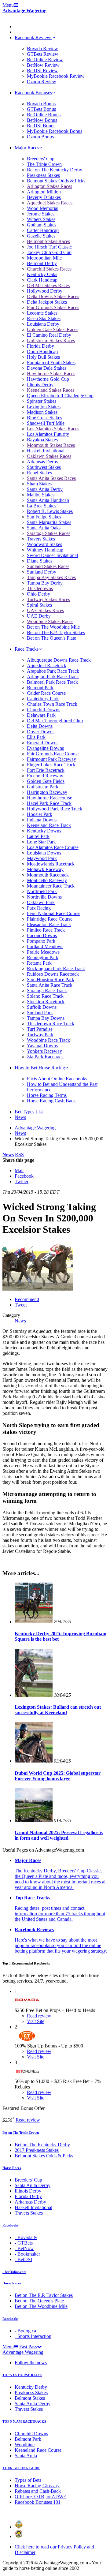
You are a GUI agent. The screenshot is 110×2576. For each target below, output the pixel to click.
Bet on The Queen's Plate (51, 638)
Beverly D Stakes (44, 197)
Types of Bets (28, 2480)
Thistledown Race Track (51, 1024)
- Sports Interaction (33, 2336)
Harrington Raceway (47, 792)
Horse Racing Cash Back (51, 1101)
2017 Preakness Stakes (37, 2150)
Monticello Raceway (47, 880)
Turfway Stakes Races (48, 599)
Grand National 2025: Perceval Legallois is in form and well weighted (59, 1835)
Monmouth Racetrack (48, 875)
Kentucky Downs (44, 831)
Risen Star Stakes (44, 318)
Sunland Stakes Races (48, 566)
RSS (19, 1155)
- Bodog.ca (25, 2331)
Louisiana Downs (44, 853)
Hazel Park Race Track (49, 803)
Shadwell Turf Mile (46, 423)
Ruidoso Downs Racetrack (53, 974)
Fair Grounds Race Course (53, 754)
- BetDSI (23, 2259)
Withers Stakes (41, 219)
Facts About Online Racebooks (57, 1079)
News (20, 1117)
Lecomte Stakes (42, 313)
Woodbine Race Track (48, 1040)
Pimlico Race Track (46, 930)
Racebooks (10, 2225)
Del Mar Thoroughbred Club (55, 721)
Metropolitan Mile (44, 258)
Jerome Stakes (41, 214)
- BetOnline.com (14, 2272)
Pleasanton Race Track (49, 924)
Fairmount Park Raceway (51, 759)
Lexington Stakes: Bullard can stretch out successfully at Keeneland (58, 1710)
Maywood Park (42, 858)
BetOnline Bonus (44, 115)
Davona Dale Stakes (47, 368)
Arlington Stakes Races (50, 186)
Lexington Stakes (44, 407)
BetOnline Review (45, 60)
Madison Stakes (42, 412)
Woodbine (25, 2445)
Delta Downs (40, 726)
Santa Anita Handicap (48, 500)
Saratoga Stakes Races (49, 533)
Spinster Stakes (42, 401)
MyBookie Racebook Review (56, 76)
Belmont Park (40, 688)
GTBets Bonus (41, 109)
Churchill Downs (44, 710)
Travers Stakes (41, 539)
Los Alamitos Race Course (53, 847)
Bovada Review (42, 49)
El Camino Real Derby (49, 335)
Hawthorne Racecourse (50, 798)
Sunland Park (40, 1013)
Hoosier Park (40, 814)
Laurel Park (38, 836)
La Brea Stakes (42, 506)
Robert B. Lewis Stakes (50, 511)
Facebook (24, 1176)
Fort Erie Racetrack (46, 770)
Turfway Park (40, 1035)
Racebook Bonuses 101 (38, 2502)
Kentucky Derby (31, 2387)
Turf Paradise (40, 1029)
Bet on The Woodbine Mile (53, 627)
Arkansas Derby (43, 462)
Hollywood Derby (45, 291)
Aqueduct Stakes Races (50, 203)
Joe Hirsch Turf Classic (49, 247)
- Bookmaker (27, 2254)
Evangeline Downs (45, 748)
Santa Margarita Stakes (49, 522)
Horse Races (12, 2168)
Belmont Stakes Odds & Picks (56, 181)
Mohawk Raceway (45, 869)
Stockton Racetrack (46, 1002)
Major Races (27, 148)
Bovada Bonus (41, 104)
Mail (19, 1170)
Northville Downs (44, 897)
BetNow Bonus (42, 120)
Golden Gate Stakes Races (53, 329)
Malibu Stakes (41, 495)
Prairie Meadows (43, 952)
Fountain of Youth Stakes (51, 363)
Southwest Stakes (44, 467)
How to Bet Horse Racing (40, 1068)
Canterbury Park (43, 699)
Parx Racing (39, 908)
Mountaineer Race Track (51, 886)
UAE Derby (39, 616)
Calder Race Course (46, 693)
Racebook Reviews (33, 37)
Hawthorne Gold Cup (48, 379)
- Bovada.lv (26, 2237)
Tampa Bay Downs (46, 1018)
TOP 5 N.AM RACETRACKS (24, 2421)
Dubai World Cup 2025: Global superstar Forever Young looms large (58, 1776)
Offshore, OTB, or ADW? (40, 2497)
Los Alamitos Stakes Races (53, 429)
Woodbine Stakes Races (50, 621)
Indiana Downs (42, 820)
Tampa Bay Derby (45, 583)
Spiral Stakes (39, 605)
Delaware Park (41, 715)
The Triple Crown (44, 164)
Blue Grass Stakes (44, 418)
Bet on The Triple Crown (21, 2133)
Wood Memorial (43, 208)
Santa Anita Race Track (50, 985)
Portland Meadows (45, 946)
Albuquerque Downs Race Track (59, 660)
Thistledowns (40, 588)
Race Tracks (27, 649)
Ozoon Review (42, 82)
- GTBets (24, 2243)
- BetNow (24, 2248)
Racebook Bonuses (33, 93)
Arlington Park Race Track (53, 677)
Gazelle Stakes (41, 236)
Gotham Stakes (42, 225)
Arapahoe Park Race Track (53, 671)
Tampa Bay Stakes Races (51, 577)
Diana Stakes (40, 561)
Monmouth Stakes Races (51, 445)
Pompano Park (41, 941)
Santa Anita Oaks (44, 528)
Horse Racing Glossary (37, 2486)
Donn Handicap (42, 351)
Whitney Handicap (45, 550)
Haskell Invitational (46, 451)
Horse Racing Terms (47, 1095)
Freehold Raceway (45, 776)
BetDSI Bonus (41, 126)
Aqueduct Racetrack (47, 665)
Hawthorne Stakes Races (51, 374)
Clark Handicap (42, 280)
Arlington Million (44, 192)
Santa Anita (26, 2456)
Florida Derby (40, 346)
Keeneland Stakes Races (51, 390)
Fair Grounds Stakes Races (53, 307)
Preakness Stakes (43, 175)
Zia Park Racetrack (45, 1057)
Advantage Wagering (24, 11)
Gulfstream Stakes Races (51, 340)
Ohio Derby (38, 594)
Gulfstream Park (43, 787)
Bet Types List (29, 1112)
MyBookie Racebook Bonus (55, 131)
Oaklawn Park (41, 902)
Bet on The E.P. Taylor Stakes (56, 632)
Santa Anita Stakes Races (51, 478)
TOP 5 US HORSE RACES (22, 2375)
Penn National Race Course (54, 913)
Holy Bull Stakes (43, 357)
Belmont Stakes (30, 2398)
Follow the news (31, 2363)
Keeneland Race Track (49, 825)
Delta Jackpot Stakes (47, 302)
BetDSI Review (42, 71)
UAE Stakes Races (45, 610)
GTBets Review (43, 54)
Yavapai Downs (42, 1046)
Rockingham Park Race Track (56, 968)
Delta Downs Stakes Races (53, 296)
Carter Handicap (43, 230)
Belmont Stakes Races (48, 241)
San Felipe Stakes (44, 517)
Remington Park (43, 957)
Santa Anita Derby (45, 489)
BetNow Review (43, 65)
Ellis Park (36, 737)
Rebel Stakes (39, 473)
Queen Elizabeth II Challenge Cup (60, 396)
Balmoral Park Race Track (52, 682)
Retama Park (39, 963)
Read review (28, 2120)
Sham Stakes (39, 484)
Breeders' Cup (41, 159)
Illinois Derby (40, 385)
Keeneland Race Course (38, 2450)
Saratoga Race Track (47, 991)
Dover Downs (41, 732)
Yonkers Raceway (44, 1051)
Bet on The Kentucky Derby (55, 170)
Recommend (27, 1299)
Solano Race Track (45, 996)
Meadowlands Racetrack (51, 864)
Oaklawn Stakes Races (49, 456)
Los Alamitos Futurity (48, 434)
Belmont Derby (42, 263)
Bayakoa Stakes (42, 440)
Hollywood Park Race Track (55, 809)
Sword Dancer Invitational (52, 555)
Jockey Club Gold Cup (49, 252)
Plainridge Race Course (50, 919)
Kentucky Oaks (42, 274)
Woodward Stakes (44, 544)
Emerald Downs (43, 743)
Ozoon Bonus (40, 137)
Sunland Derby (42, 572)
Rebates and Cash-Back (38, 2491)
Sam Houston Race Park (51, 980)
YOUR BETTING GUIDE (21, 2468)
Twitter (22, 1181)
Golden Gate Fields (46, 781)
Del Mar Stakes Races (48, 285)
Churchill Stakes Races (49, 269)
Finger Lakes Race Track (51, 765)
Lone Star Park (41, 842)
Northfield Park (42, 891)
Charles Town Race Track (52, 704)
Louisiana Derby (43, 324)
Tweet (21, 1305)
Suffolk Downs (42, 1007)
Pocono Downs (42, 935)
